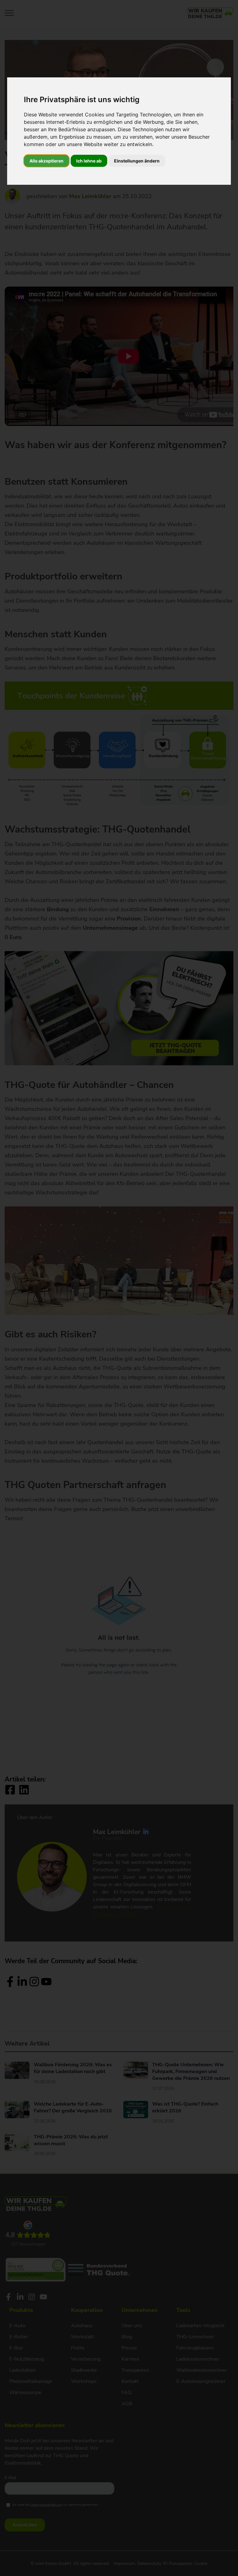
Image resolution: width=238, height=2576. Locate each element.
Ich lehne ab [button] (89, 161)
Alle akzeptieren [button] (46, 161)
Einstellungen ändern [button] (137, 161)
